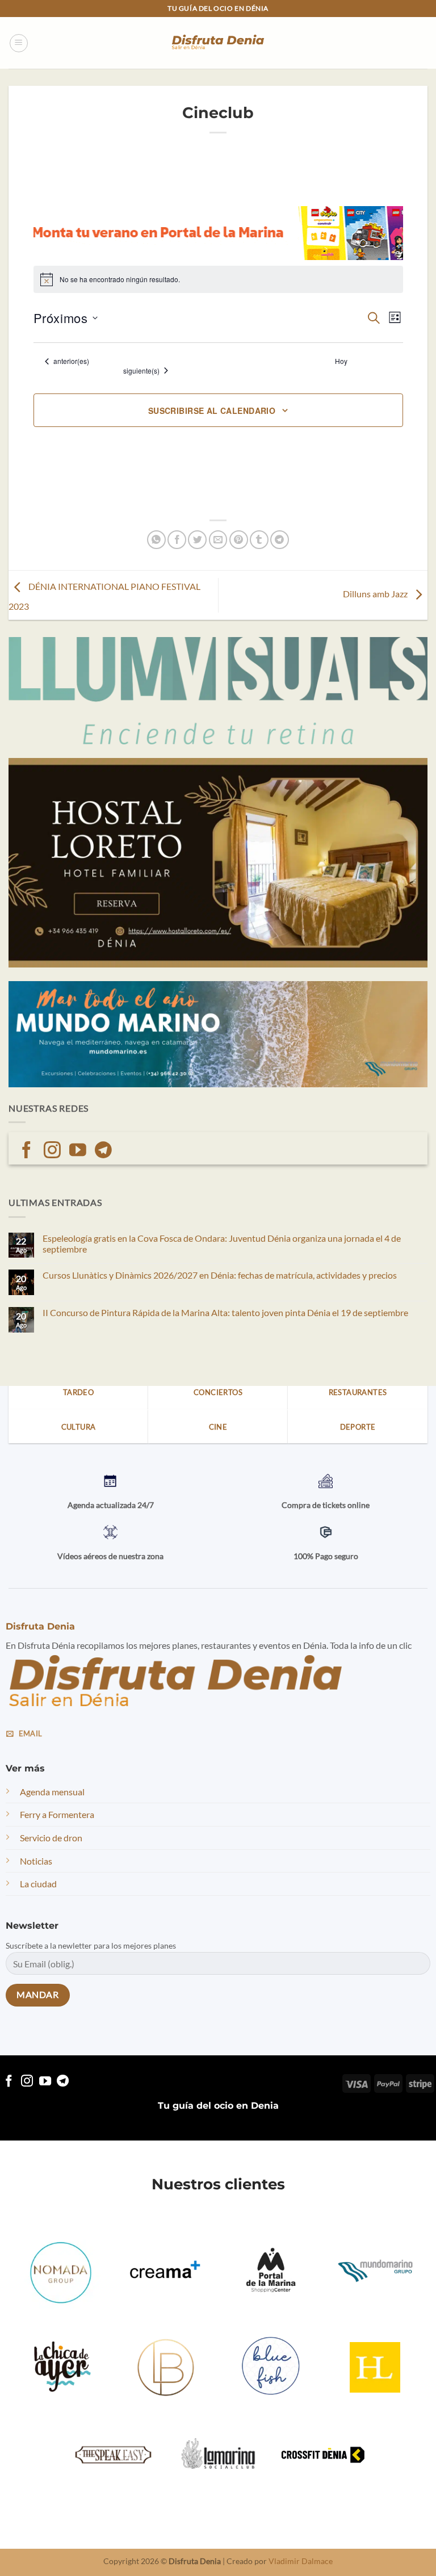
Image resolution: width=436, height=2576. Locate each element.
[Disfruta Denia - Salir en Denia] (218, 43)
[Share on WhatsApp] (156, 540)
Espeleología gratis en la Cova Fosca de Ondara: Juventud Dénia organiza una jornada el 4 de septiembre (222, 1243)
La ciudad (38, 1884)
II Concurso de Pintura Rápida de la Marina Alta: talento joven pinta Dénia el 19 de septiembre (225, 1312)
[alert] (218, 279)
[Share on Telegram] (280, 540)
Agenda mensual (52, 1792)
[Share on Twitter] (197, 540)
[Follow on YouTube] (78, 1151)
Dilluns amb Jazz (376, 594)
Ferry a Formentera (57, 1814)
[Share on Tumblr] (259, 540)
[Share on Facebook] (177, 540)
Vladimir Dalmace (301, 2561)
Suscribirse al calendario (212, 411)
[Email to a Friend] (218, 540)
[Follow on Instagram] (52, 1151)
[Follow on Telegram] (103, 1151)
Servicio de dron (51, 1838)
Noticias (36, 1861)
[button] (19, 43)
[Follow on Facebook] (27, 1151)
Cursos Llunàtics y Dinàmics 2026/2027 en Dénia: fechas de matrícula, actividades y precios (220, 1275)
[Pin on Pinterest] (239, 540)
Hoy (341, 361)
